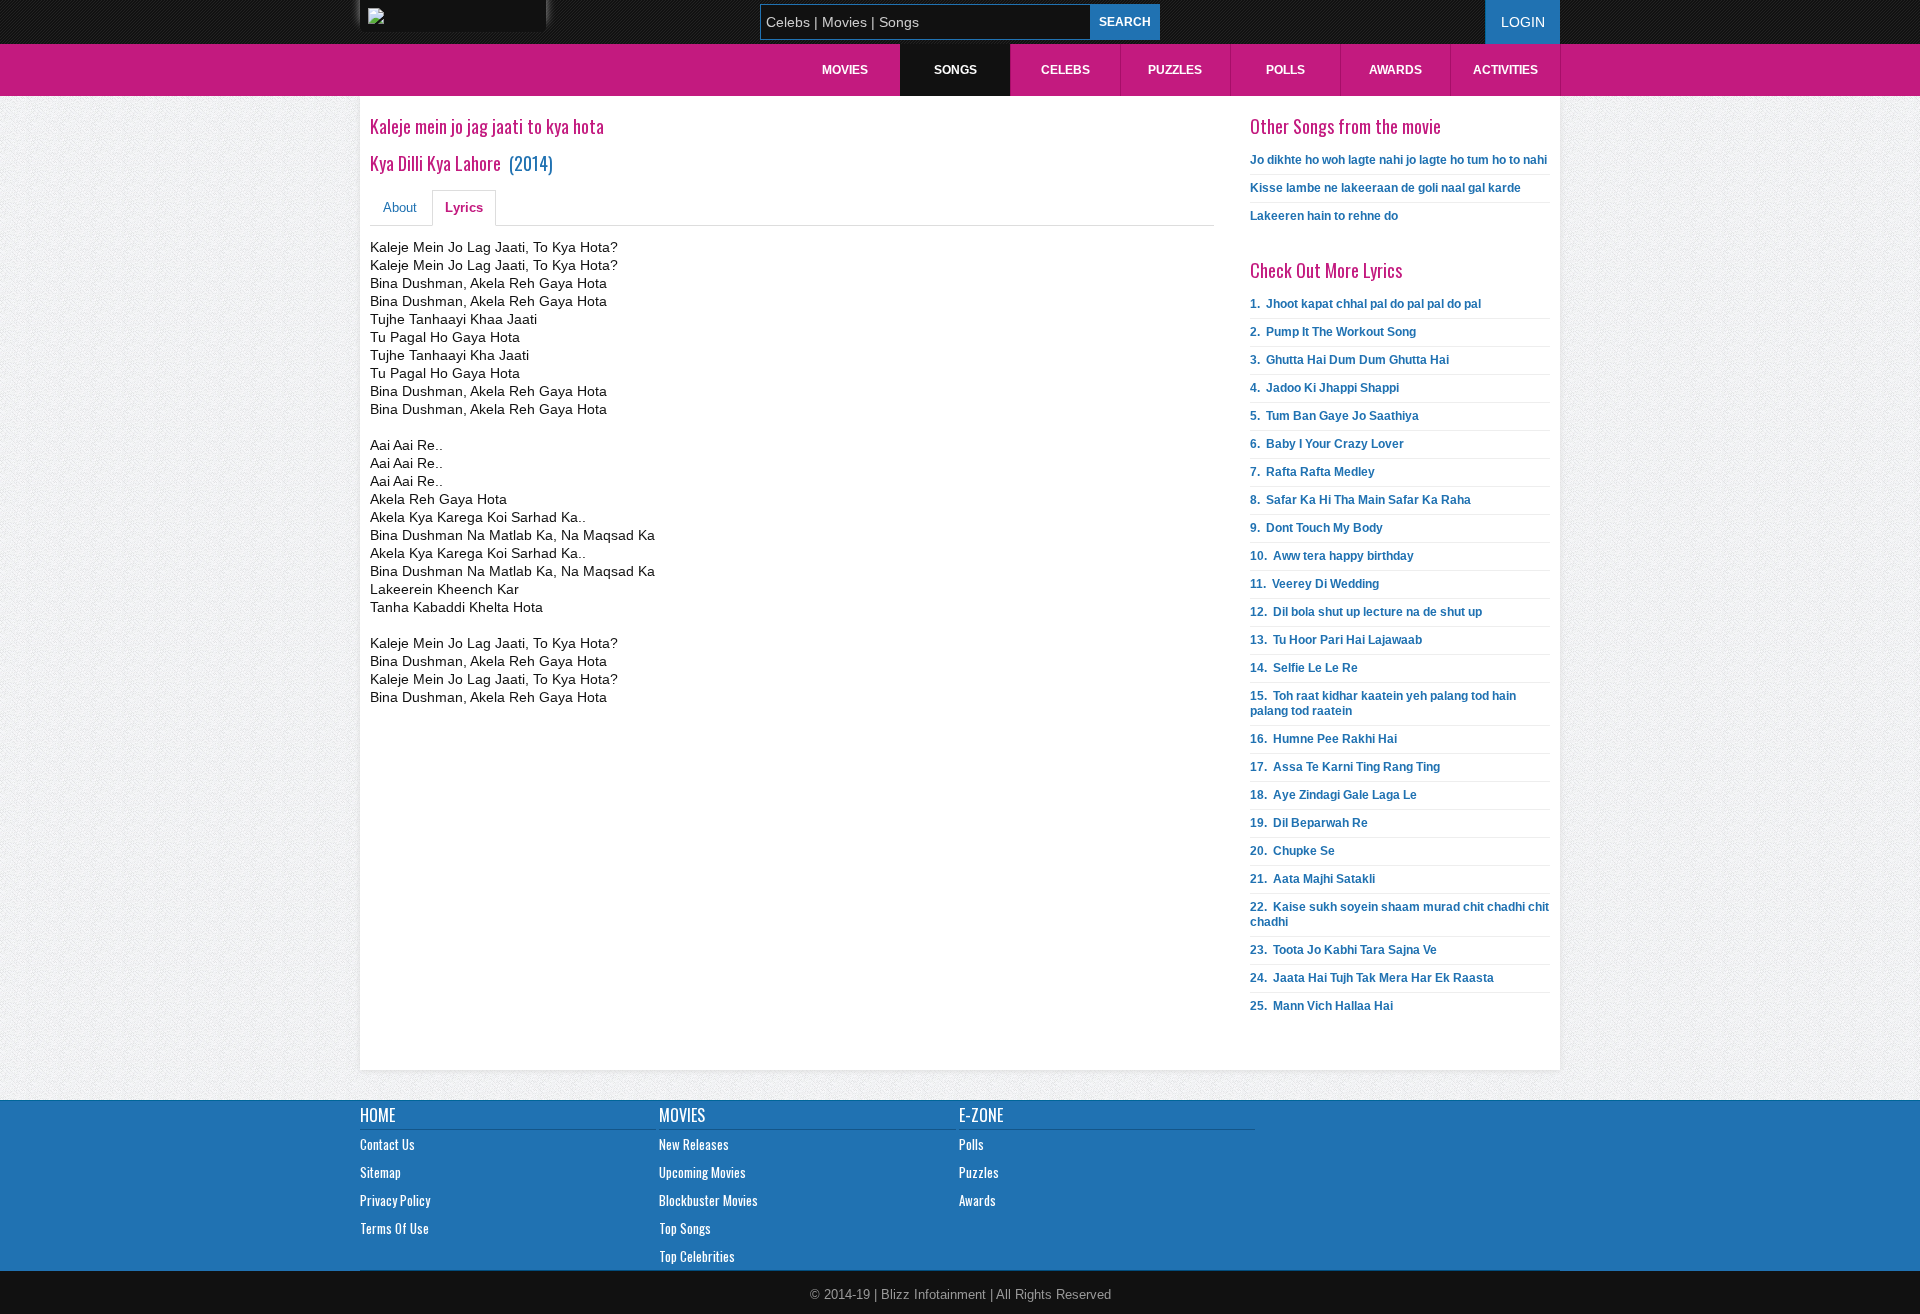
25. (1321, 1006)
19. (1309, 823)
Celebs (1065, 70)
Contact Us (387, 1144)
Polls (1285, 70)
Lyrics (464, 207)
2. (1333, 332)
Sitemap (380, 1172)
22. (1399, 914)
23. (1343, 950)
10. (1332, 556)
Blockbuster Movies (708, 1200)
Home (377, 1115)
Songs (955, 70)
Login (1523, 22)
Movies (845, 70)
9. (1316, 528)
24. (1372, 978)
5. (1334, 416)
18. (1333, 795)
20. (1292, 851)
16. (1323, 739)
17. (1345, 767)
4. (1324, 388)
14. (1304, 668)
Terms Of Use (394, 1228)
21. (1312, 879)
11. (1314, 584)
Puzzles (1175, 70)
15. (1383, 703)
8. (1360, 500)
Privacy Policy (395, 1200)
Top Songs (685, 1228)
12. (1366, 612)
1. (1365, 304)
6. (1327, 444)
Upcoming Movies (702, 1172)
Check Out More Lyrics (1326, 270)
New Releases (694, 1144)
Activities (1505, 70)
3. (1349, 360)
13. (1336, 640)
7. (1312, 472)
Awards (1395, 70)
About (400, 207)
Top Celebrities (697, 1256)
